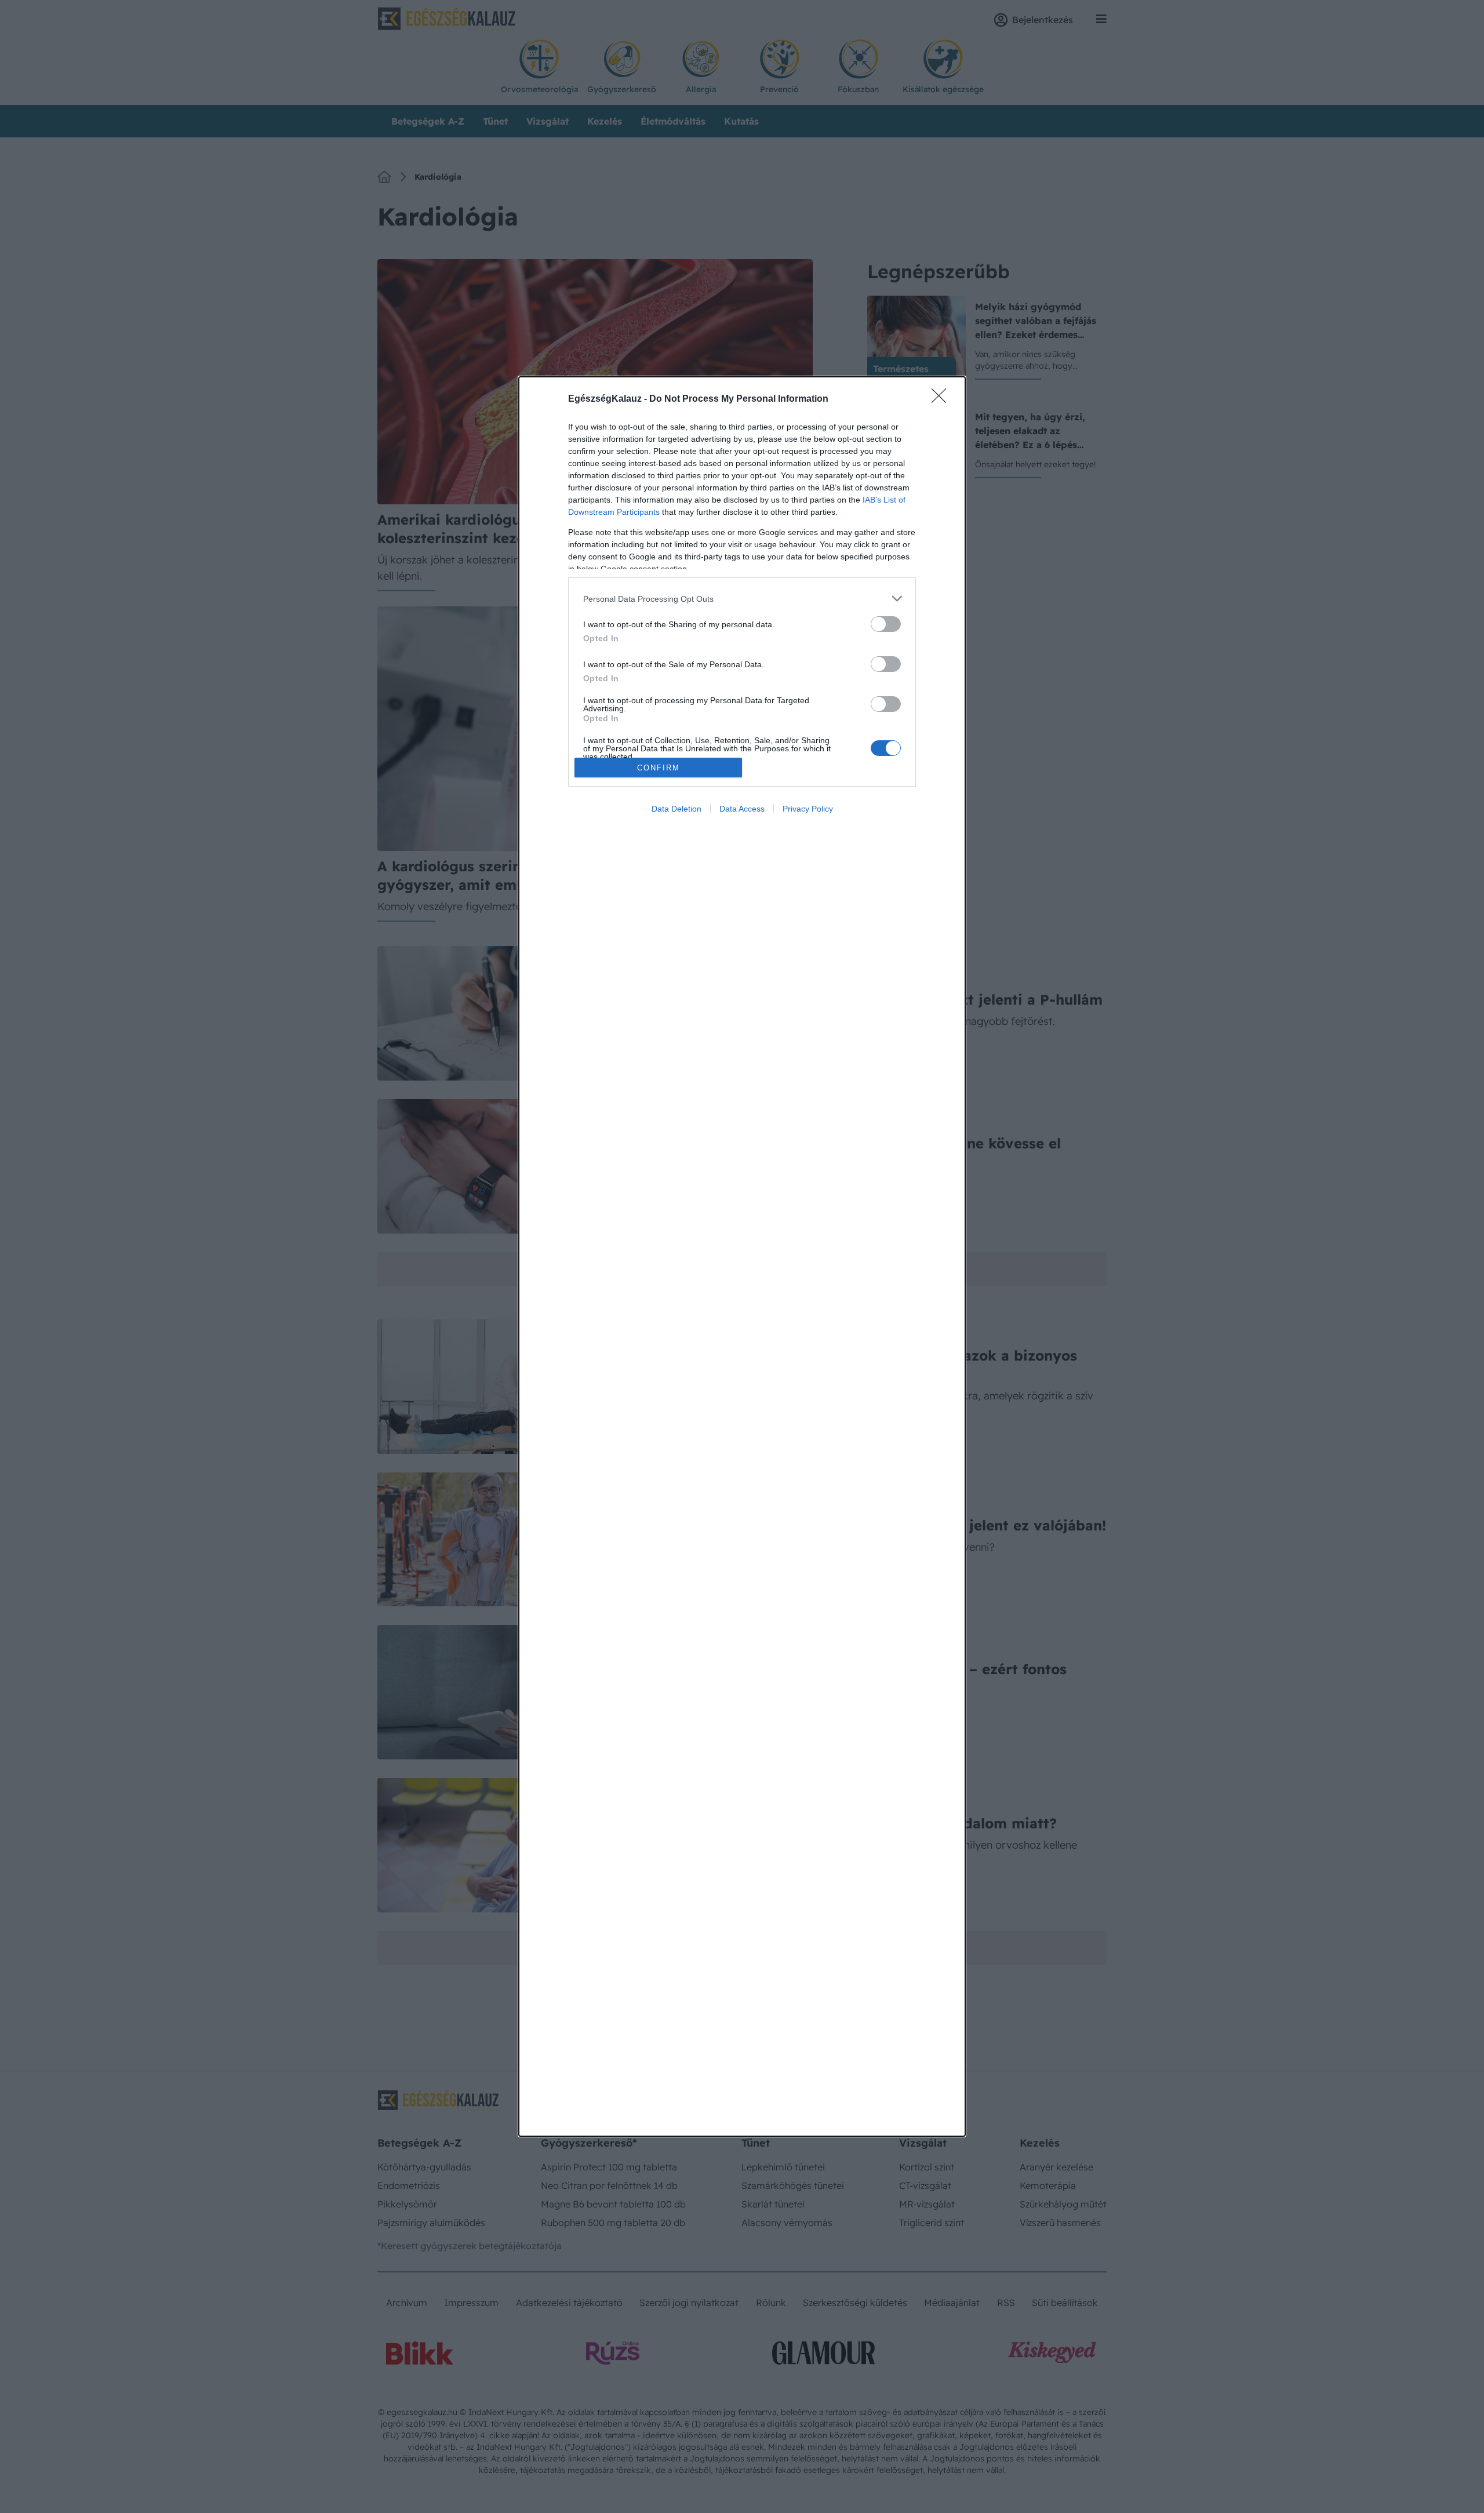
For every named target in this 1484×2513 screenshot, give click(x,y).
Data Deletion (676, 809)
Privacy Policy (808, 809)
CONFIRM (659, 768)
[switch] (886, 624)
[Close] (943, 399)
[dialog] (742, 1256)
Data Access (742, 809)
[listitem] (742, 599)
